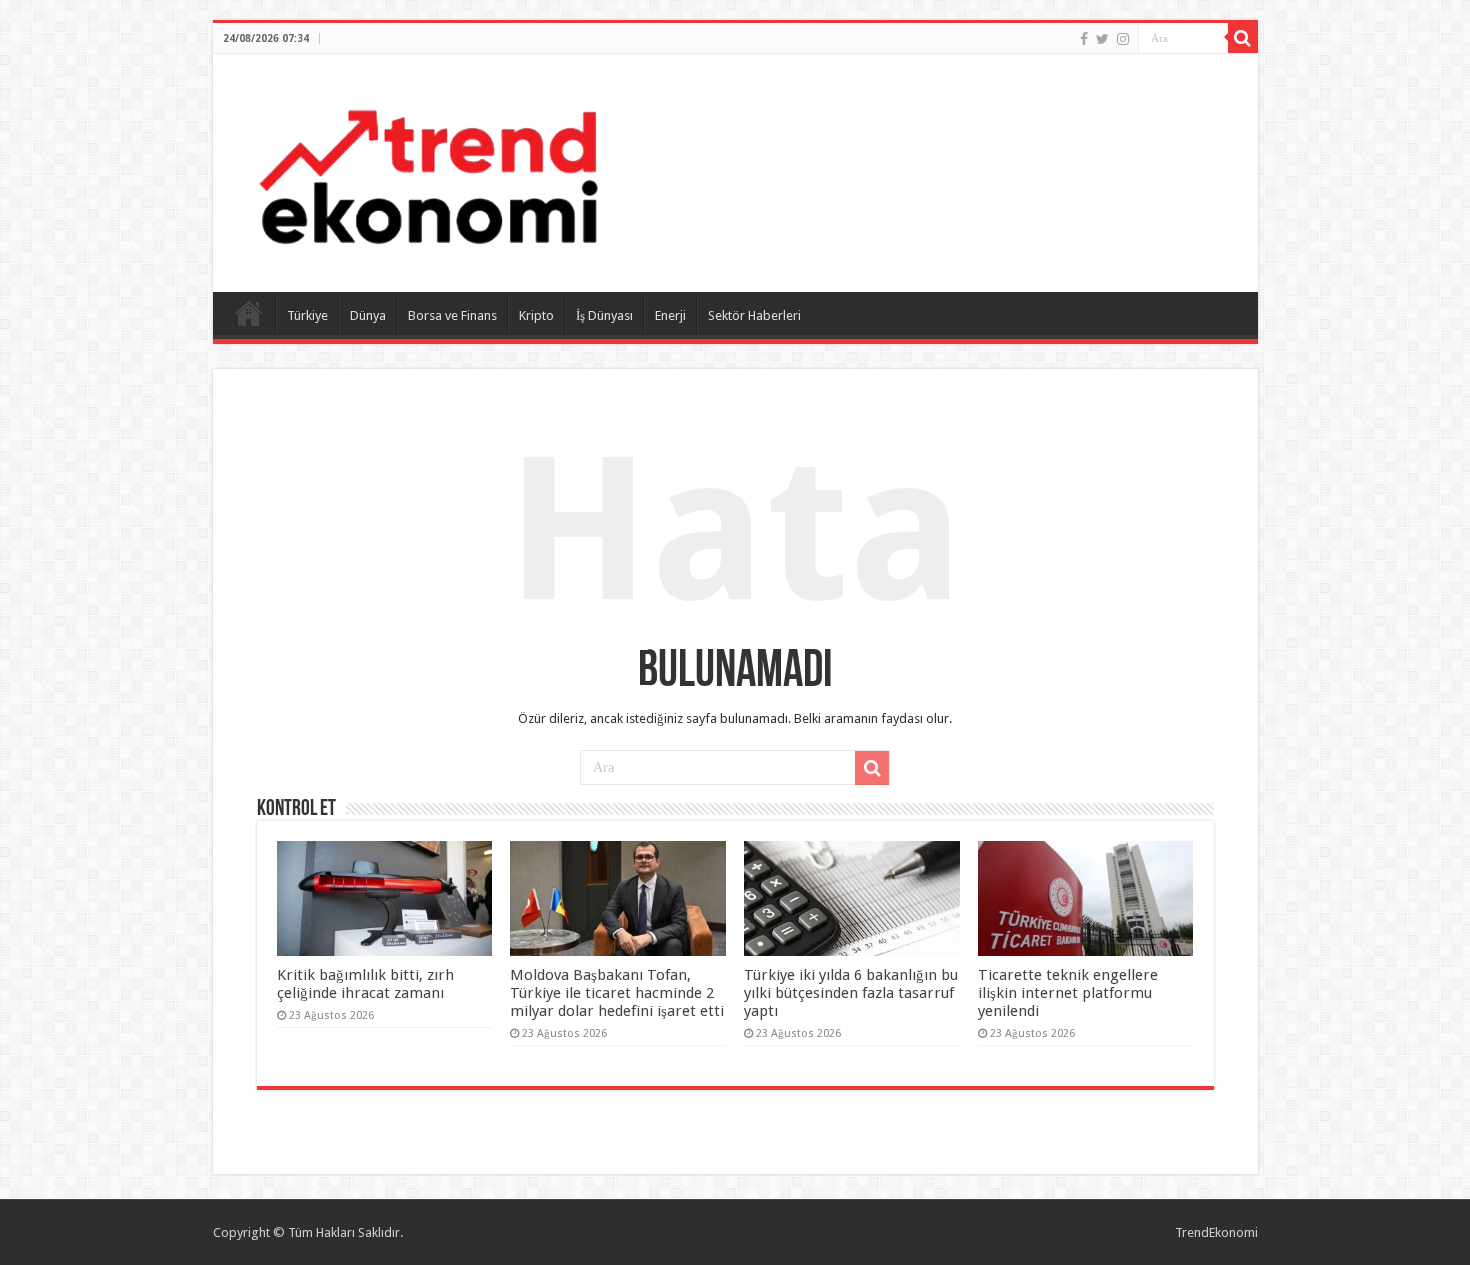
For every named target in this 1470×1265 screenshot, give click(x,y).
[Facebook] (1084, 39)
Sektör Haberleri (754, 315)
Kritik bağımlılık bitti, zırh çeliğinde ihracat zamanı (365, 984)
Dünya (368, 315)
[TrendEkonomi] (428, 169)
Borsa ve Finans (452, 315)
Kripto (536, 315)
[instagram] (1123, 39)
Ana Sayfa (249, 313)
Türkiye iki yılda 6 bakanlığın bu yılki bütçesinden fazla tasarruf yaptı (851, 993)
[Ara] (1243, 38)
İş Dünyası (604, 315)
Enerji (670, 315)
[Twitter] (1102, 39)
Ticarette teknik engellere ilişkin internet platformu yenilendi (1068, 993)
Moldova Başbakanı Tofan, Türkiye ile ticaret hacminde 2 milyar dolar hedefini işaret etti (617, 993)
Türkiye (307, 315)
